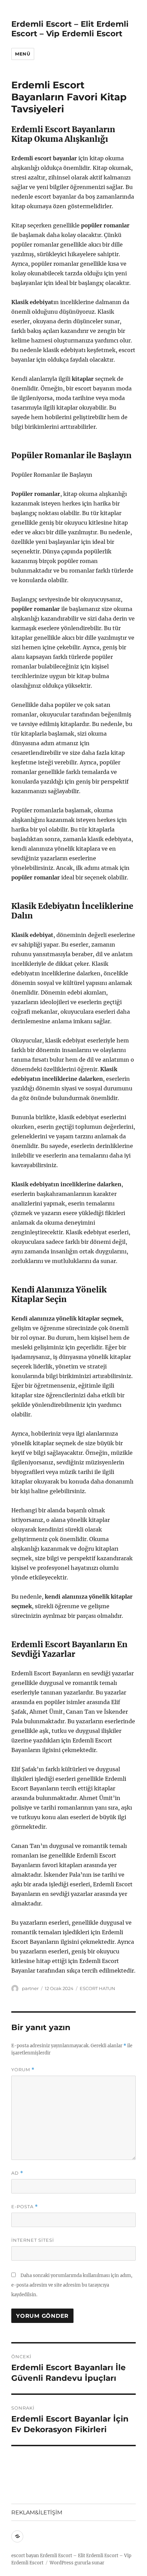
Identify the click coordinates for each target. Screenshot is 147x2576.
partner (30, 1988)
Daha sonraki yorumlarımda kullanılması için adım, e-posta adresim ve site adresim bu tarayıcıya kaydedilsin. (72, 2285)
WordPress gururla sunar (77, 2563)
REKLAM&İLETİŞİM (37, 2512)
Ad (17, 2173)
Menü (23, 54)
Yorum (23, 2070)
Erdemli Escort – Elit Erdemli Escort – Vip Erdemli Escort (70, 29)
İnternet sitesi (33, 2240)
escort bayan (25, 2556)
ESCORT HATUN (97, 1988)
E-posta (25, 2207)
